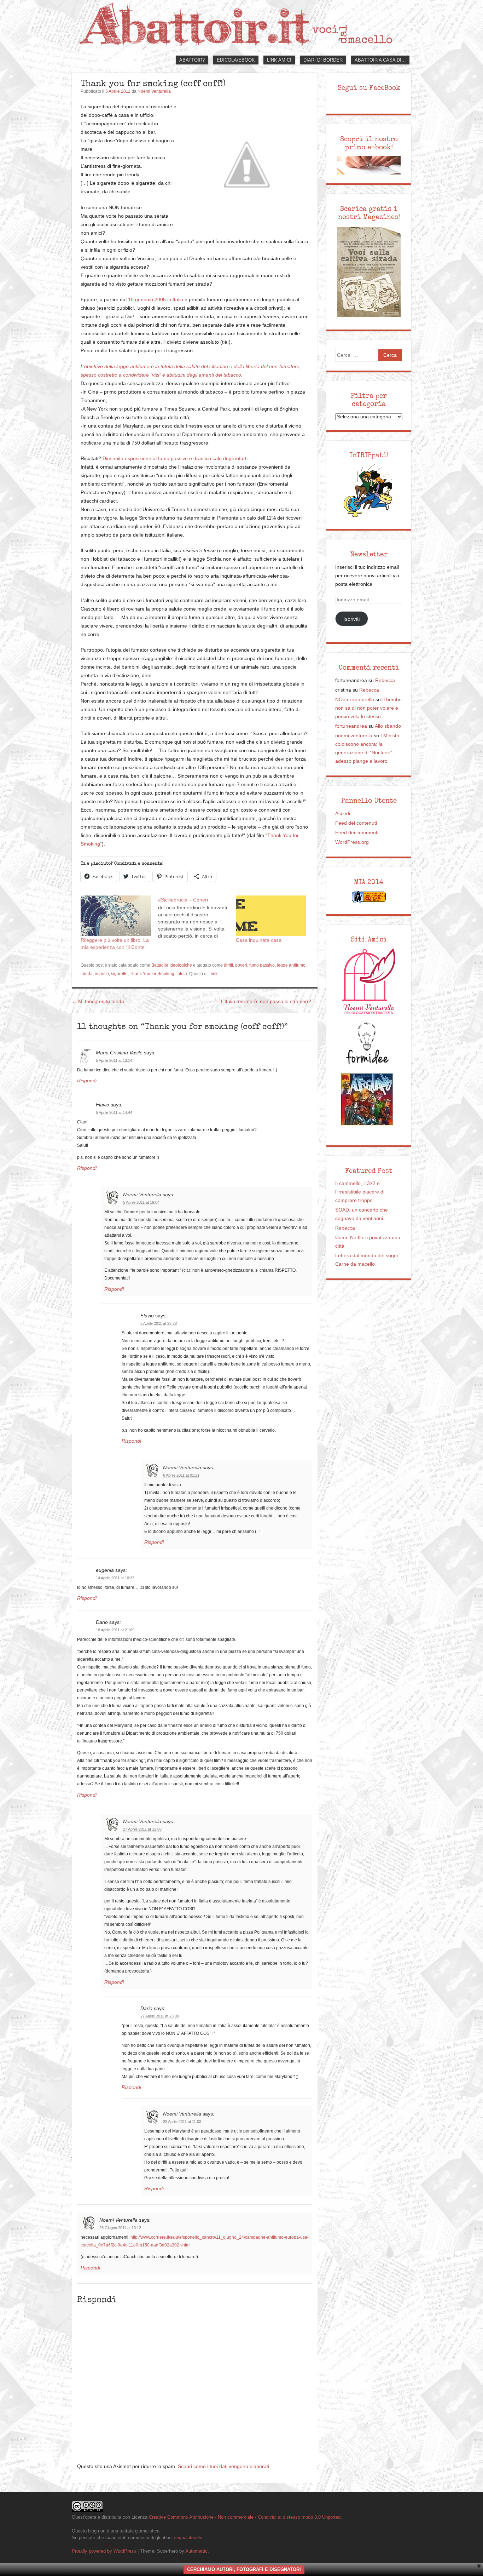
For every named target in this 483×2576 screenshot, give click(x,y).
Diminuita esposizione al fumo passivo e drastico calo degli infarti (175, 459)
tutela (182, 974)
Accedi (343, 814)
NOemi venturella (355, 700)
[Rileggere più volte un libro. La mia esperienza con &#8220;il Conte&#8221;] (116, 916)
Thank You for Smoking (152, 974)
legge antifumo (291, 965)
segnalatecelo (188, 2538)
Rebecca (385, 680)
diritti (228, 965)
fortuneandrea (351, 726)
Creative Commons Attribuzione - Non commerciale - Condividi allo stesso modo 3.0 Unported (245, 2517)
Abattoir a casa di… (380, 60)
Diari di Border (323, 60)
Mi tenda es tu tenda (98, 1001)
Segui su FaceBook (369, 88)
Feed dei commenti (357, 833)
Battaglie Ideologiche (172, 965)
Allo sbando (388, 726)
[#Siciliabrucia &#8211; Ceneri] (197, 917)
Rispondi (87, 1081)
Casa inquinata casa (259, 940)
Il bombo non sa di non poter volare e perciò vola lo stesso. (368, 708)
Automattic (196, 2551)
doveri (241, 965)
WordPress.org (352, 842)
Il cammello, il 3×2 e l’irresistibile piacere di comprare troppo (360, 1192)
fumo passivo (262, 965)
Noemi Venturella (154, 91)
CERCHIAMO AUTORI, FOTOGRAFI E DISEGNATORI (244, 2569)
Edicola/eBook (236, 60)
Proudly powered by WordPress (104, 2551)
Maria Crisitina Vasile (119, 1053)
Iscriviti (351, 619)
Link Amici (279, 60)
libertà (87, 974)
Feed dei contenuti (356, 823)
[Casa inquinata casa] (271, 916)
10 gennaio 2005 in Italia (156, 300)
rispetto (102, 974)
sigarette (119, 974)
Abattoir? (192, 60)
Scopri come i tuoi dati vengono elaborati (223, 2466)
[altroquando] (367, 1099)
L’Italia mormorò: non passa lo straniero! (269, 1001)
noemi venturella (354, 736)
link (214, 974)
